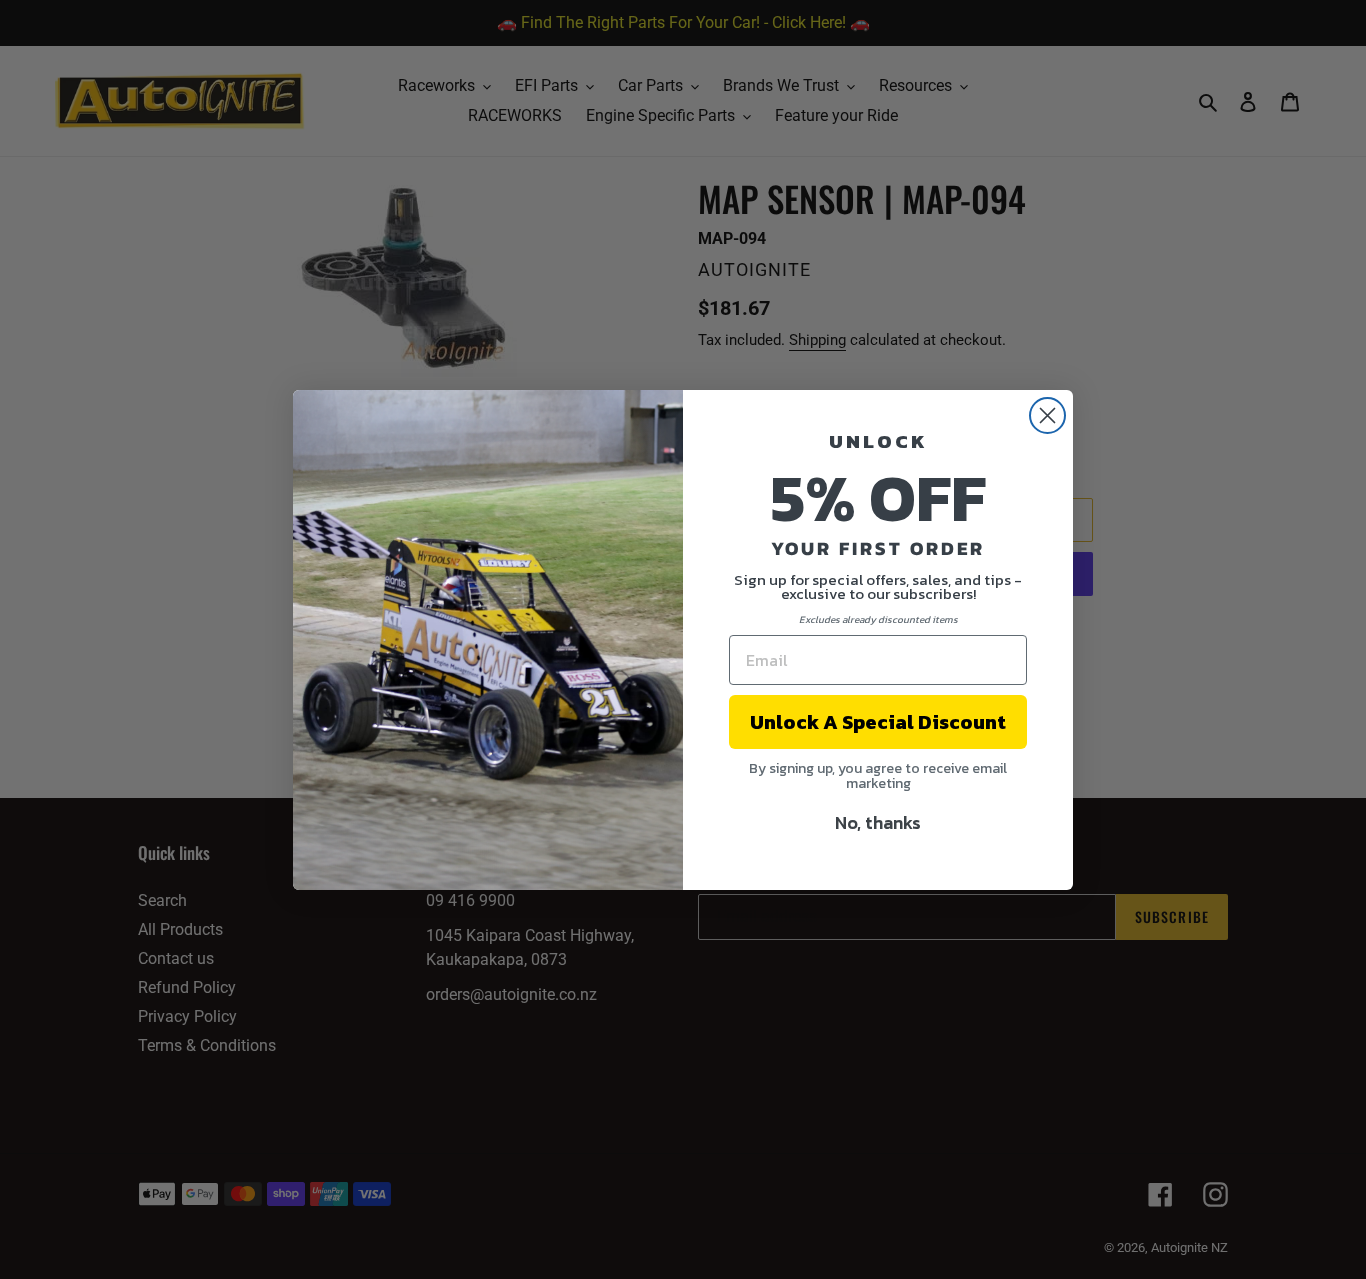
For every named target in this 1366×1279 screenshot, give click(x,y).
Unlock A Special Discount (878, 722)
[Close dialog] (1047, 415)
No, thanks (878, 822)
